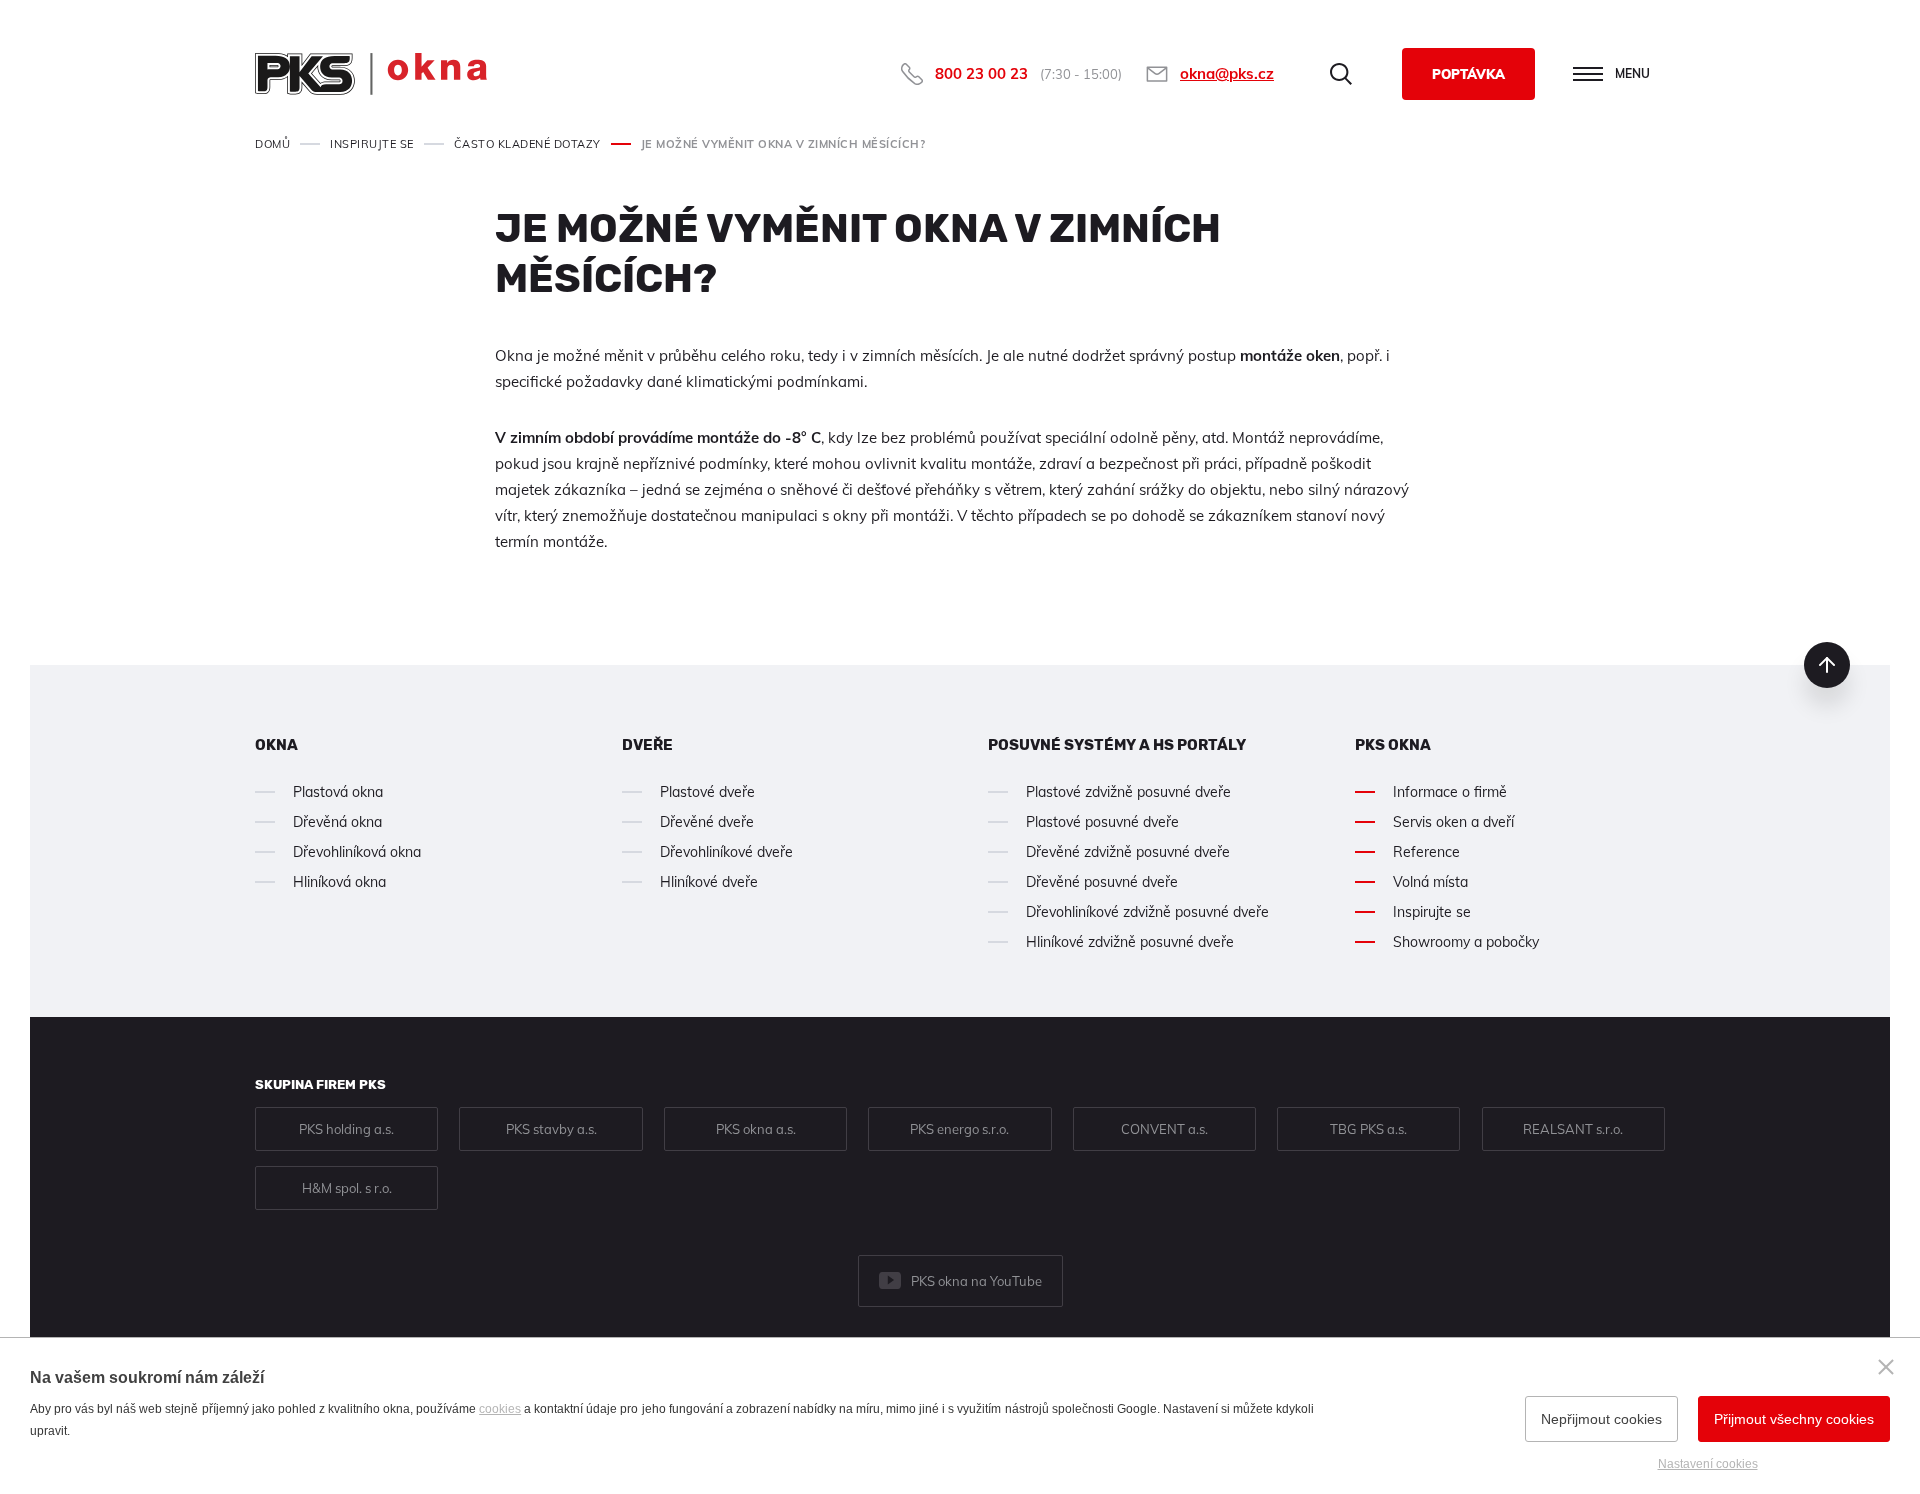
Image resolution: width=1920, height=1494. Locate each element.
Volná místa (1430, 882)
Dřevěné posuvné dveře (1102, 882)
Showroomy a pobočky (1466, 942)
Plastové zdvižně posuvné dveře (1128, 792)
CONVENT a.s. (1164, 1129)
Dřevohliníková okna (357, 852)
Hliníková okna (339, 882)
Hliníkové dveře (709, 882)
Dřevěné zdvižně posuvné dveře (1128, 852)
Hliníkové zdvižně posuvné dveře (1130, 942)
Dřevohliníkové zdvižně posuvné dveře (1147, 912)
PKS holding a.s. (346, 1129)
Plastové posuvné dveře (1102, 822)
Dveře (647, 745)
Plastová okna (338, 792)
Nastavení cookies (1708, 1464)
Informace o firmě (1450, 792)
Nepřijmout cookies (1601, 1419)
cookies (500, 1409)
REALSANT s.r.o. (1573, 1129)
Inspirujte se (1432, 912)
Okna (276, 745)
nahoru (1827, 665)
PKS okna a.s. (756, 1129)
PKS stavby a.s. (551, 1129)
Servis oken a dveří (1453, 822)
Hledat (1341, 74)
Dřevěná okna (337, 822)
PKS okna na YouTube (976, 1281)
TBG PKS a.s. (1368, 1129)
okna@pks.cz (1227, 73)
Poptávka (1468, 74)
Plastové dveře (707, 792)
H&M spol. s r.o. (347, 1188)
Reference (1426, 852)
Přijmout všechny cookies (1794, 1419)
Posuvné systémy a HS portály (1117, 745)
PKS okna (1393, 745)
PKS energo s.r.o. (959, 1129)
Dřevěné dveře (707, 822)
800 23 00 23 (981, 73)
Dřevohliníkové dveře (726, 852)
